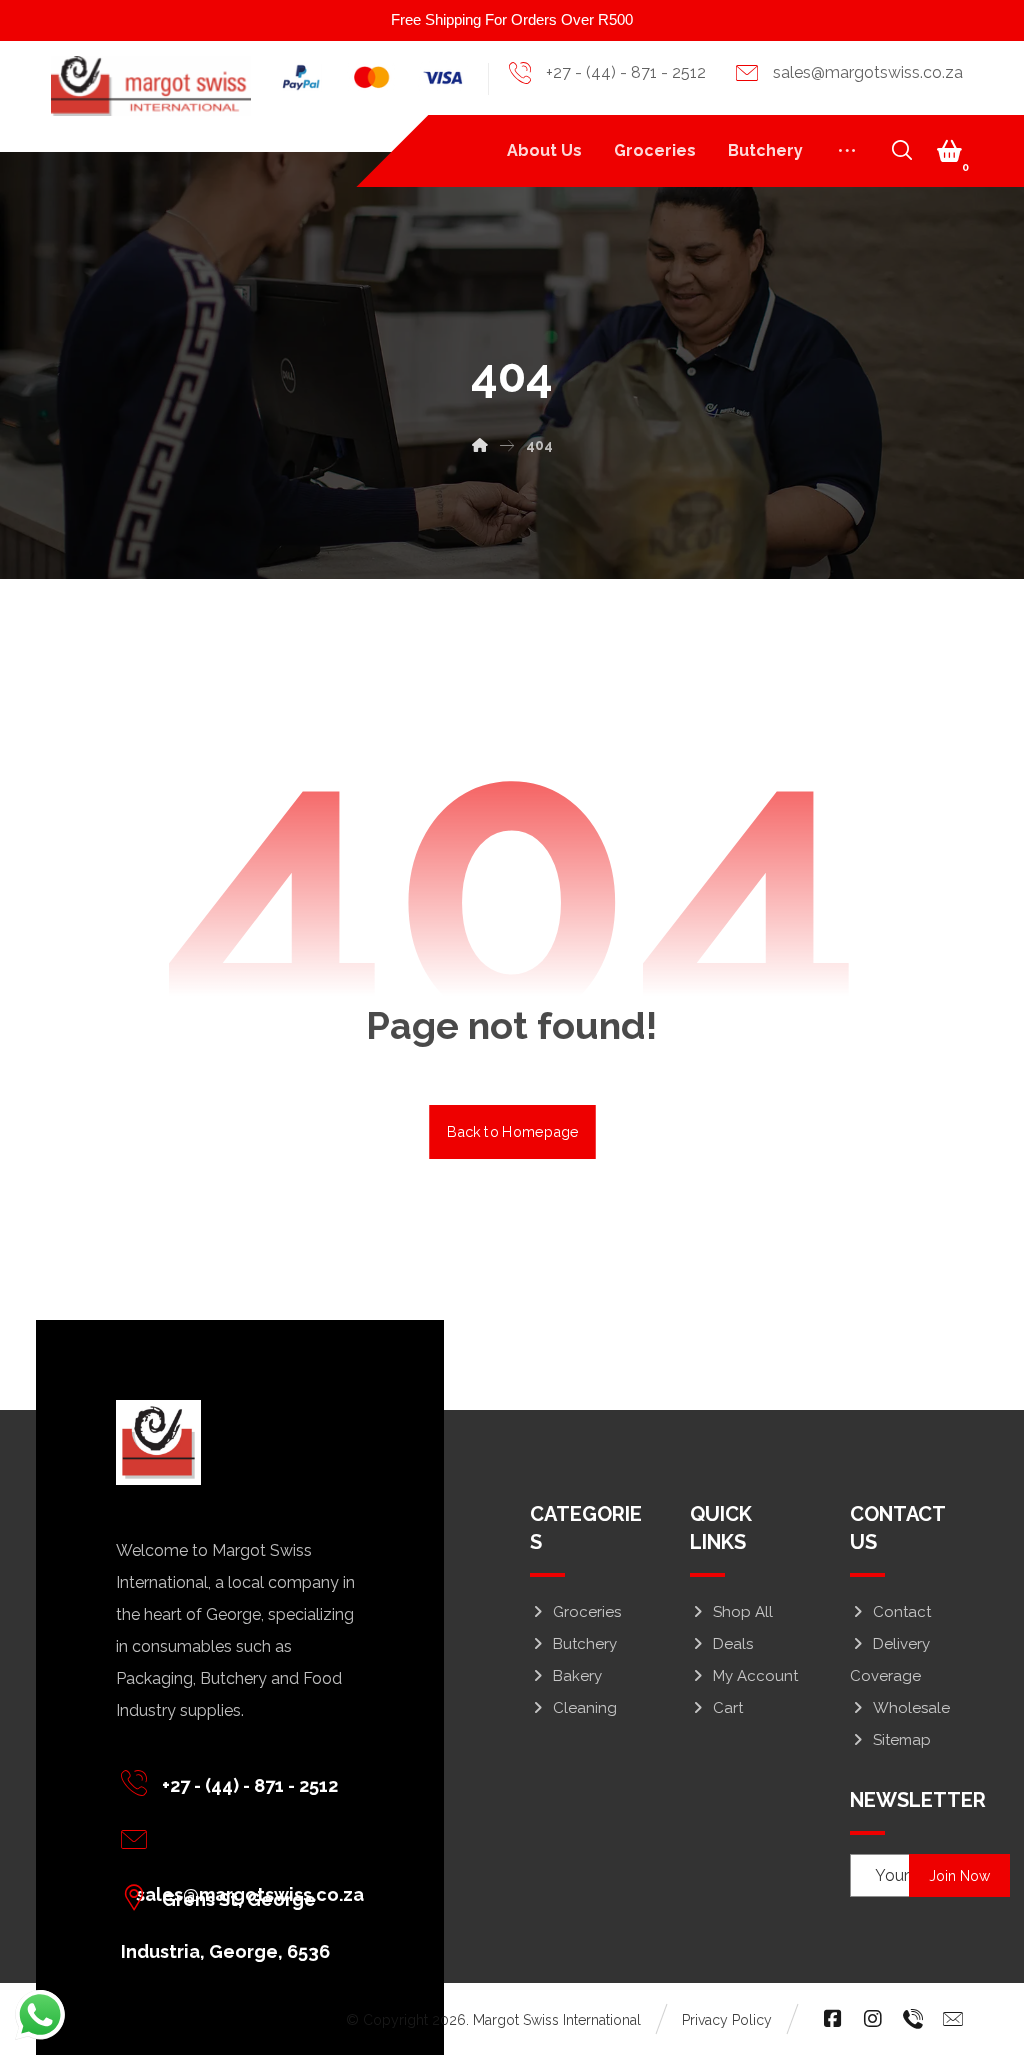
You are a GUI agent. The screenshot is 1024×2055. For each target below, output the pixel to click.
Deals (733, 1644)
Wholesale (911, 1708)
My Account (755, 1676)
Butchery (585, 1644)
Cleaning (585, 1708)
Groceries (587, 1612)
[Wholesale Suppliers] (151, 86)
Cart (728, 1708)
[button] (950, 151)
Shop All (743, 1612)
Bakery (577, 1676)
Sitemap (902, 1740)
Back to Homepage (512, 1131)
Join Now (959, 1876)
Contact (902, 1612)
